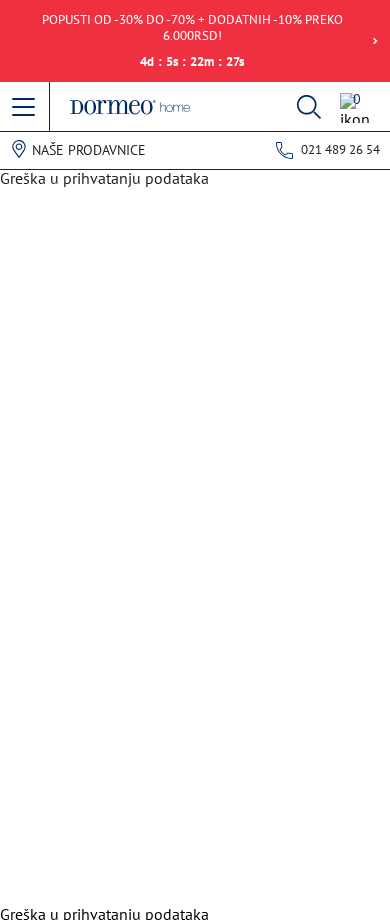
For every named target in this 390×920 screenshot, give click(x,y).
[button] (25, 108)
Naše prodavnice (89, 150)
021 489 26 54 (340, 149)
